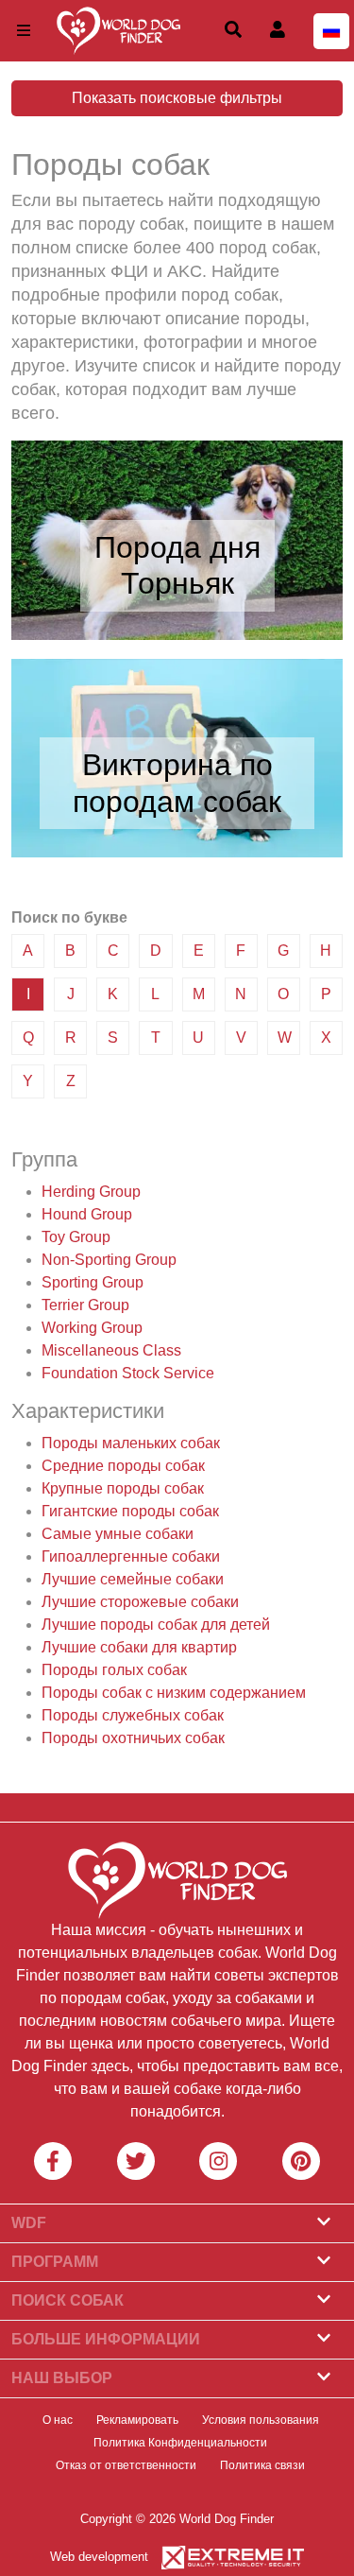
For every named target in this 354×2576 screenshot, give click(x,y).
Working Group (92, 1328)
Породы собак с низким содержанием (174, 1693)
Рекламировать (137, 2420)
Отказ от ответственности (126, 2465)
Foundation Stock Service (128, 1373)
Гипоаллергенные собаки (131, 1556)
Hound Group (87, 1214)
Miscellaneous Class (111, 1350)
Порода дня (177, 547)
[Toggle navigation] (24, 31)
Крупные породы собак (123, 1488)
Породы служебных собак (133, 1715)
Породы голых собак (114, 1670)
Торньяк (177, 583)
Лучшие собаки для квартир (139, 1647)
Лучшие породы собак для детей (156, 1625)
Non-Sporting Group (109, 1260)
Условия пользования (261, 2420)
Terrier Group (85, 1305)
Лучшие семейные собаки (133, 1579)
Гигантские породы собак (130, 1511)
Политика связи (262, 2465)
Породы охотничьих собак (133, 1738)
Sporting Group (93, 1282)
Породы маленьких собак (131, 1443)
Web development (99, 2557)
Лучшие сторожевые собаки (140, 1602)
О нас (58, 2420)
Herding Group (91, 1192)
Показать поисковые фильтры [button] (177, 98)
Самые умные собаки (118, 1534)
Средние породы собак (123, 1466)
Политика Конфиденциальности (180, 2443)
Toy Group (76, 1237)
